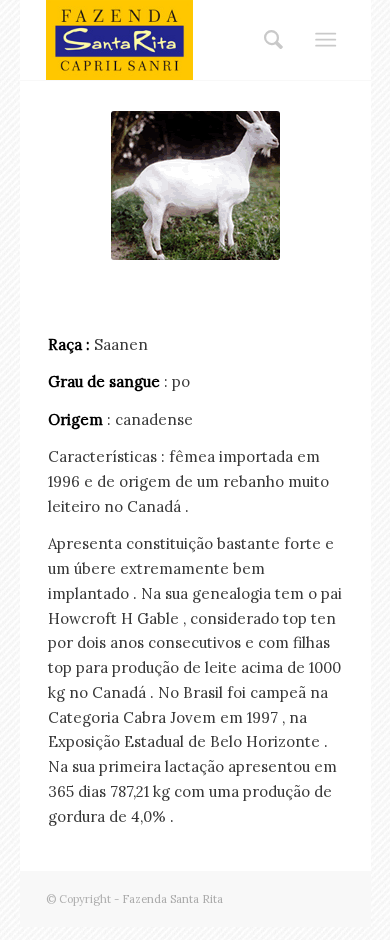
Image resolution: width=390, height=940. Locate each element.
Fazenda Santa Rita (172, 899)
